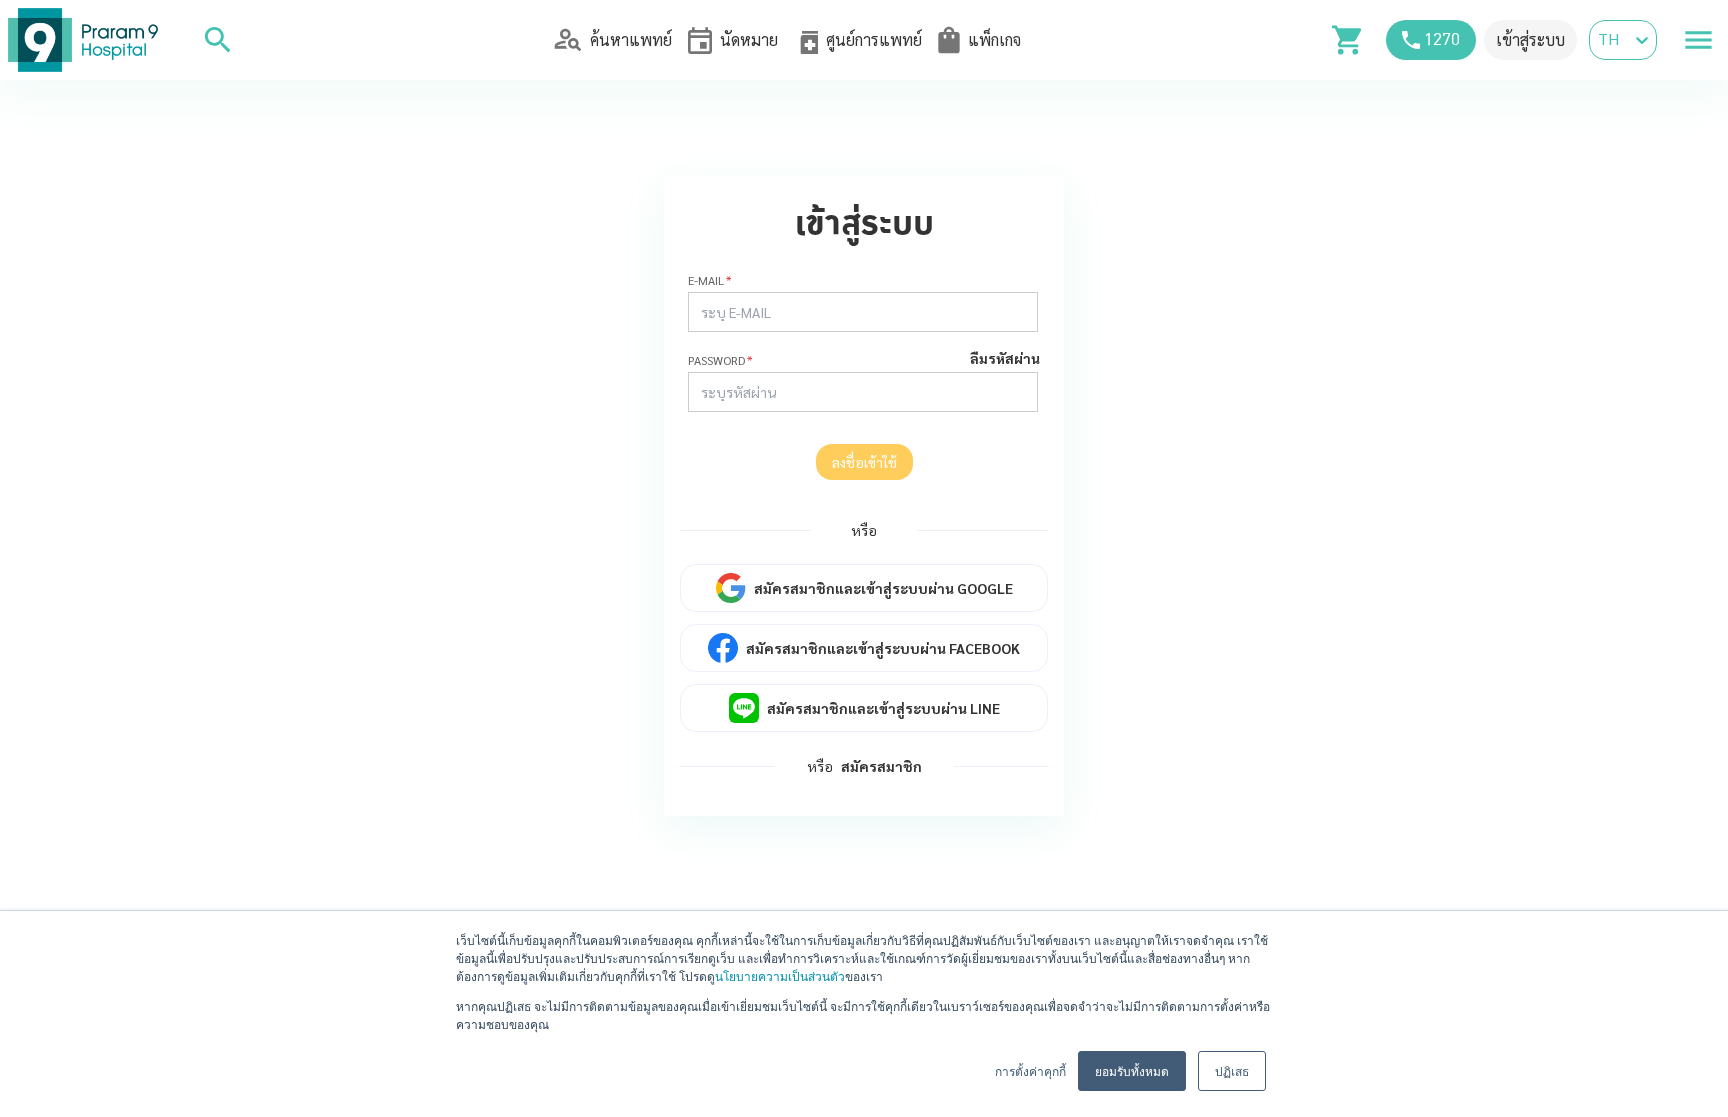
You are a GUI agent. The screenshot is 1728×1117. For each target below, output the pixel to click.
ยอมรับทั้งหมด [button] (1132, 1070)
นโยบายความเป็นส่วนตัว (780, 975)
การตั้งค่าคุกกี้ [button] (1030, 1070)
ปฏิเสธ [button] (1232, 1070)
